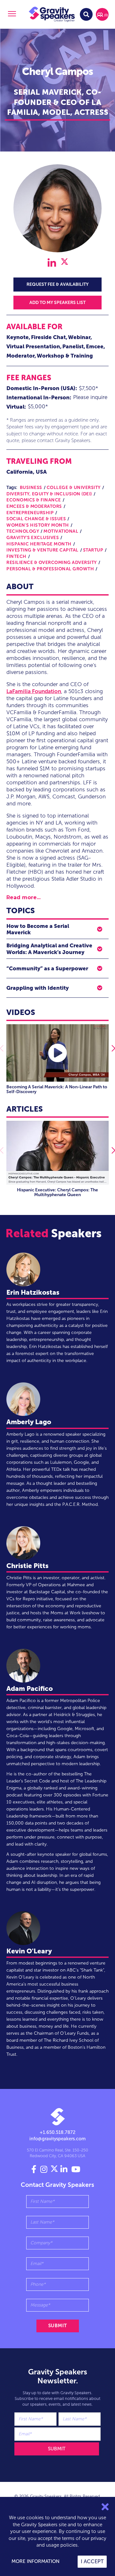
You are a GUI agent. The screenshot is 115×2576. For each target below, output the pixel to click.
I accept (92, 2561)
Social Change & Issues (36, 519)
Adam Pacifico (30, 1688)
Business (31, 488)
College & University (74, 488)
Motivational (61, 531)
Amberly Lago (29, 1422)
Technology (23, 531)
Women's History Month (38, 525)
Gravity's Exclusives (33, 538)
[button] (11, 15)
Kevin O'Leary (29, 1951)
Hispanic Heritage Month (39, 544)
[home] (52, 14)
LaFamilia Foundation (34, 691)
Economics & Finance (34, 500)
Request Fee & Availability (57, 284)
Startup (93, 550)
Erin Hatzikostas (33, 1292)
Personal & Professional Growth (50, 569)
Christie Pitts (27, 1566)
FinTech (16, 556)
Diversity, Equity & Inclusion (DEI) (49, 494)
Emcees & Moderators (34, 506)
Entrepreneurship (30, 513)
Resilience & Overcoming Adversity (52, 563)
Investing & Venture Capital (42, 550)
